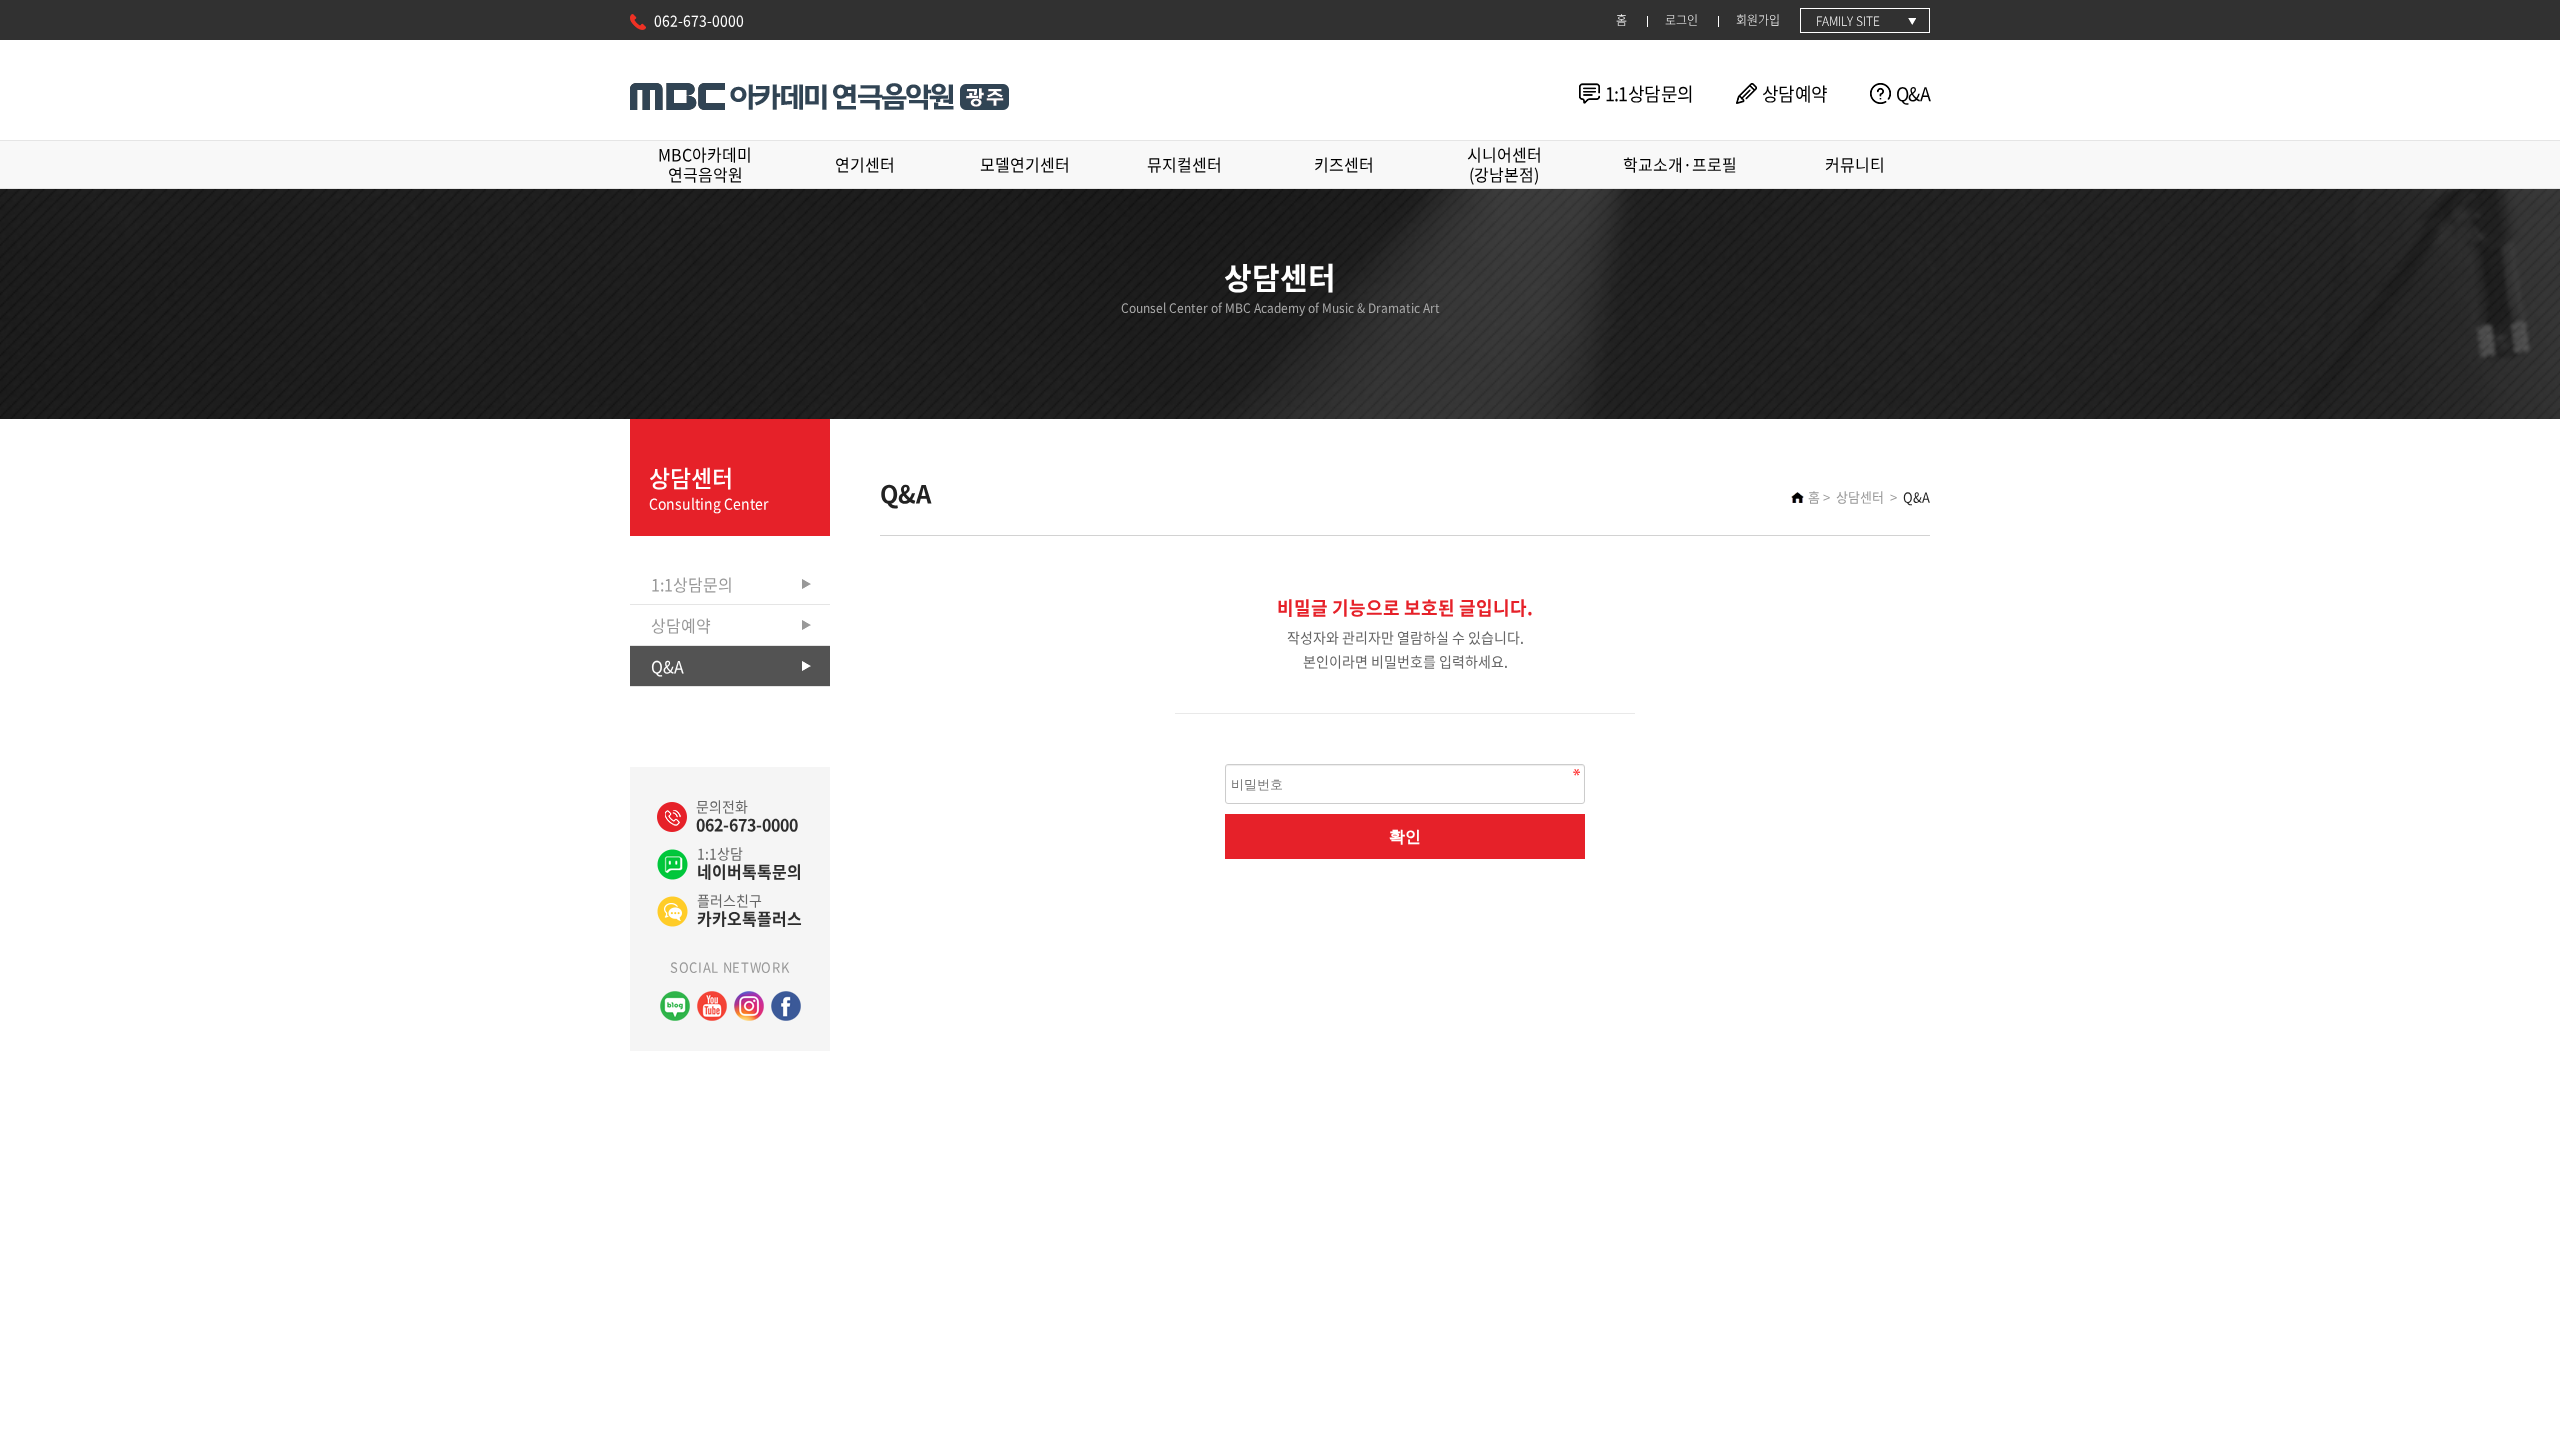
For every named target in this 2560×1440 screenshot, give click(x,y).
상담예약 (1795, 93)
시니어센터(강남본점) (1504, 163)
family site (1848, 21)
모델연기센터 (1025, 164)
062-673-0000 (699, 20)
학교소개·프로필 (1680, 164)
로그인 (1681, 20)
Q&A (1913, 93)
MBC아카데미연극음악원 (705, 163)
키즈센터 (1344, 164)
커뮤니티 (1855, 164)
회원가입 (1758, 20)
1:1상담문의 (1649, 93)
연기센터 (865, 164)
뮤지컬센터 (1184, 164)
